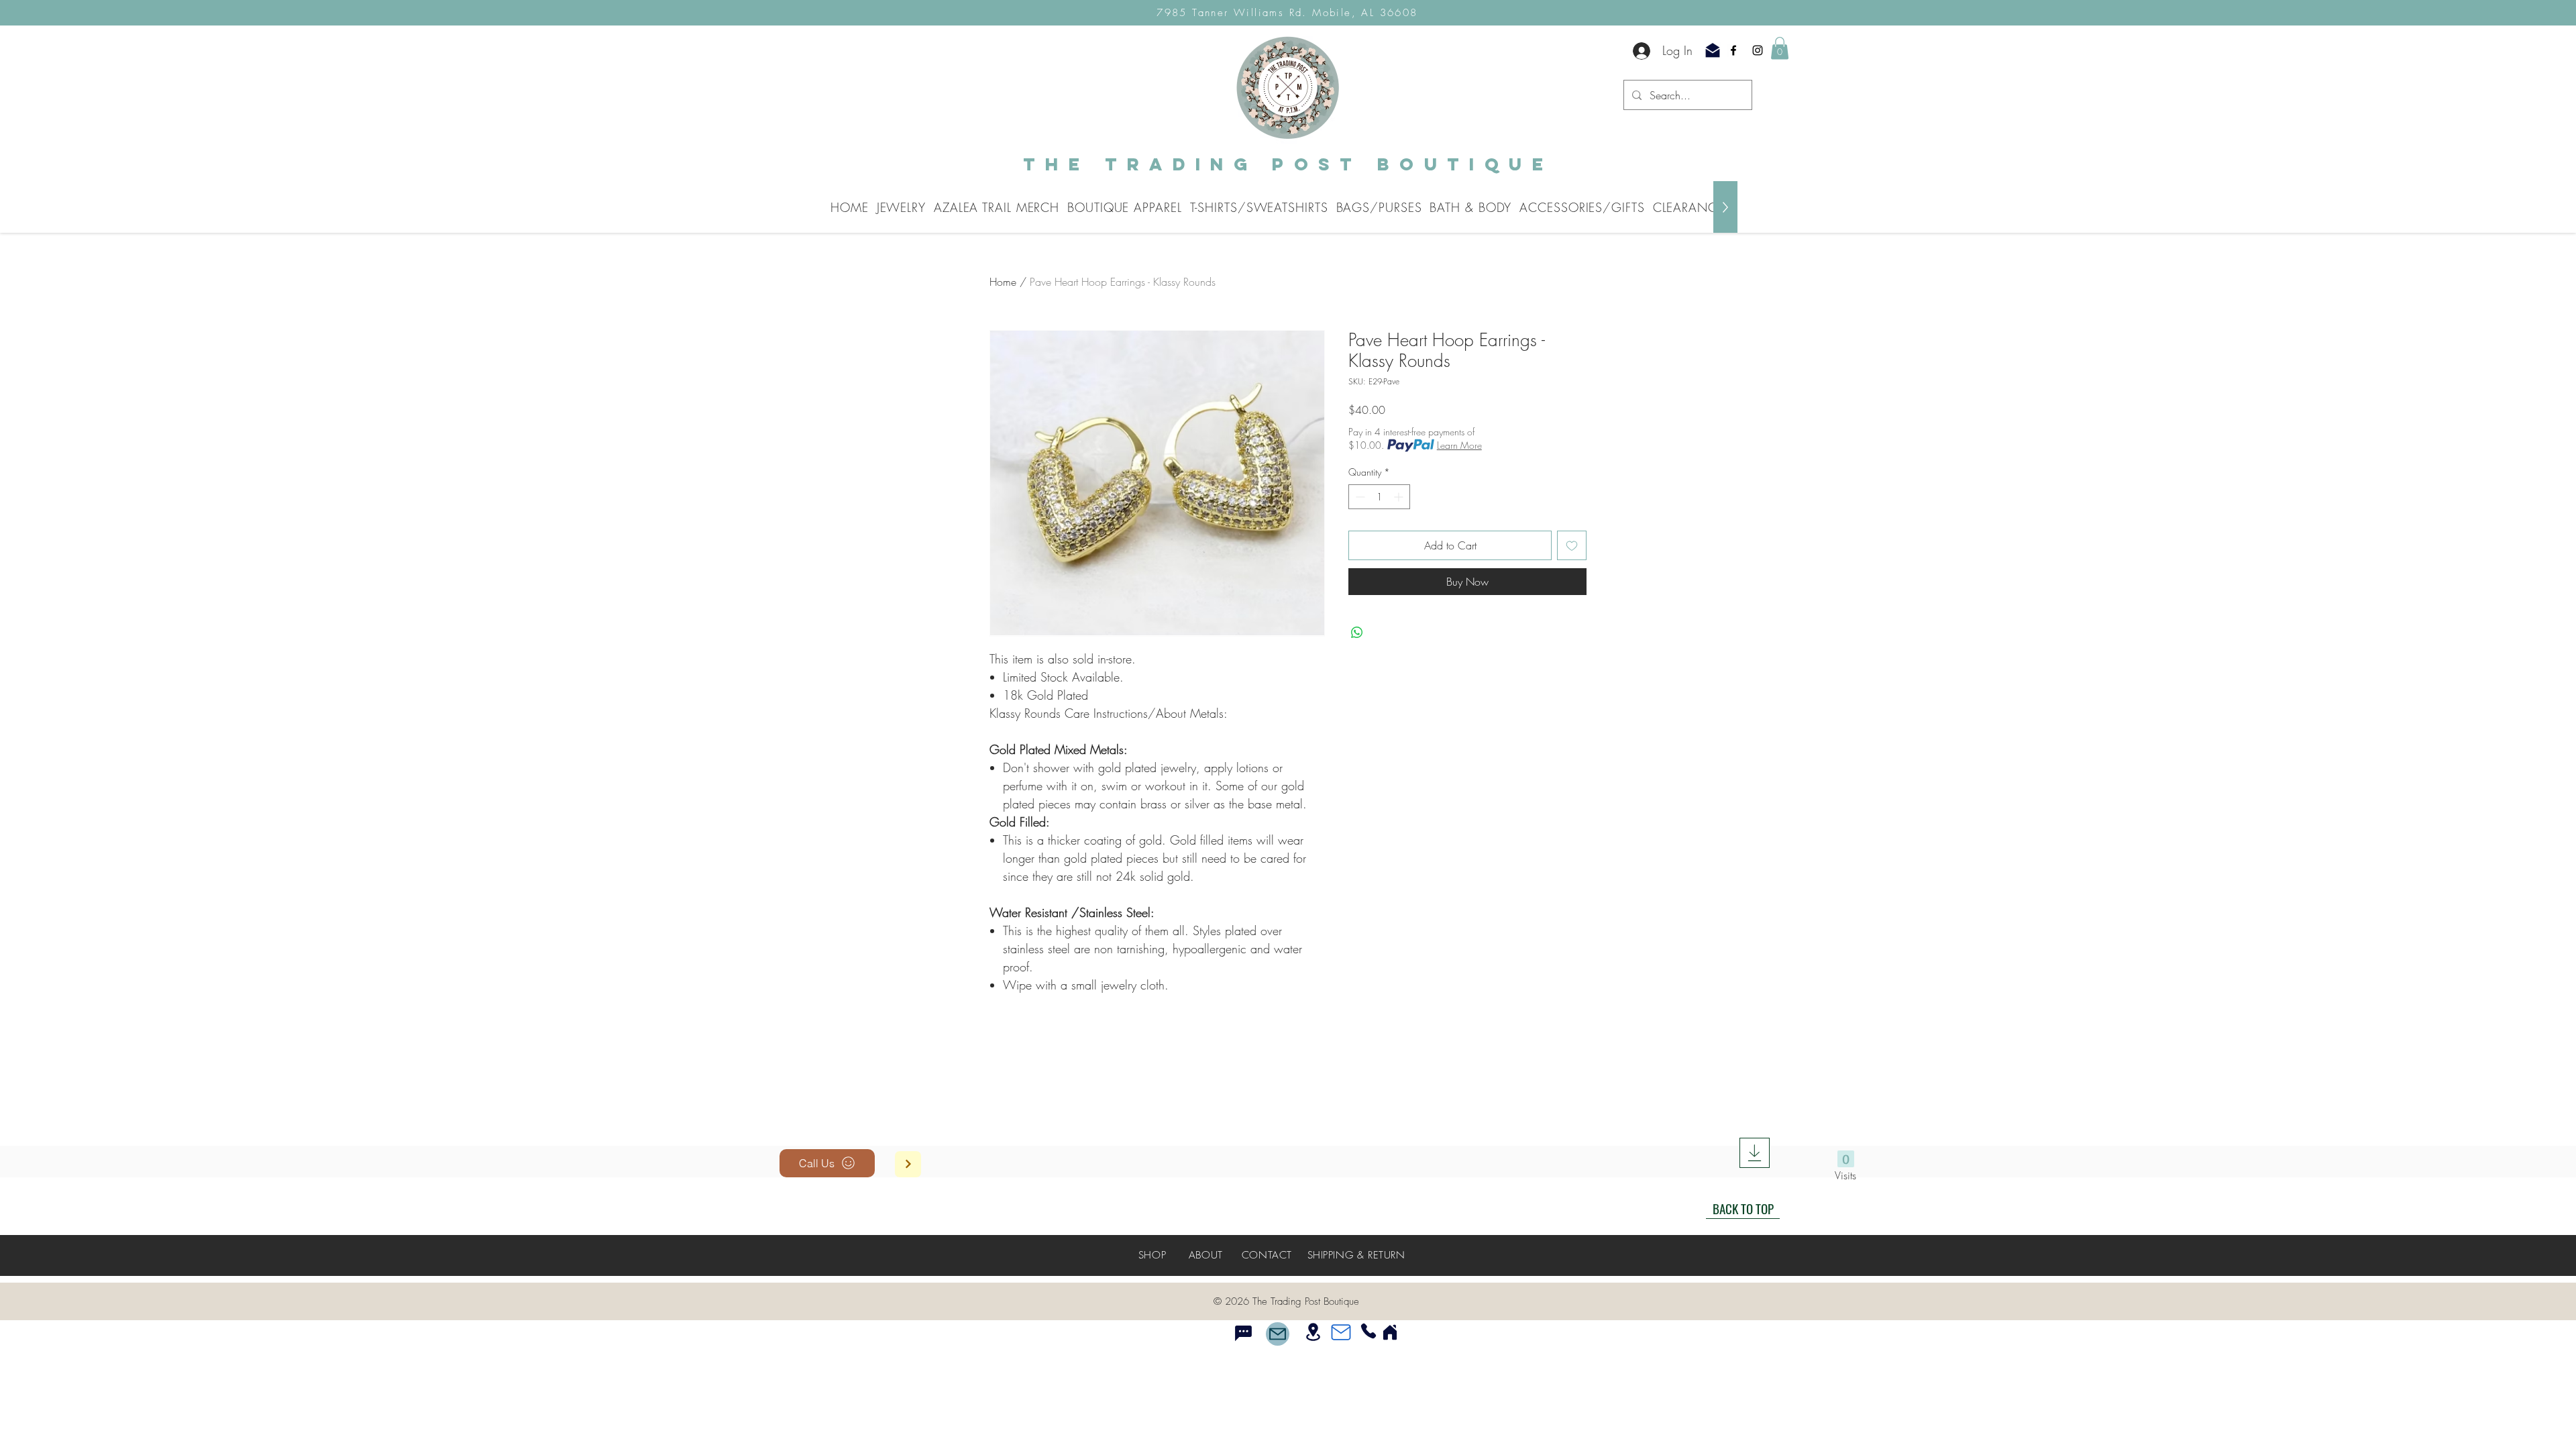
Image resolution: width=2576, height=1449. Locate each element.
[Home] (1390, 1322)
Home (1003, 282)
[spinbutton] (1379, 497)
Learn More (1459, 445)
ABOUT (1206, 1245)
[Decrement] (1359, 497)
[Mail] (1278, 1324)
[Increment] (1400, 497)
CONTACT (1267, 1245)
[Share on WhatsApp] (1357, 633)
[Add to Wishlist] (1572, 545)
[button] (1780, 48)
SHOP (1152, 1245)
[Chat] (1243, 1324)
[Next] (908, 1164)
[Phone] (1368, 1321)
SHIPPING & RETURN (1356, 1245)
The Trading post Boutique (1288, 164)
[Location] (1313, 1322)
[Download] (1755, 1153)
